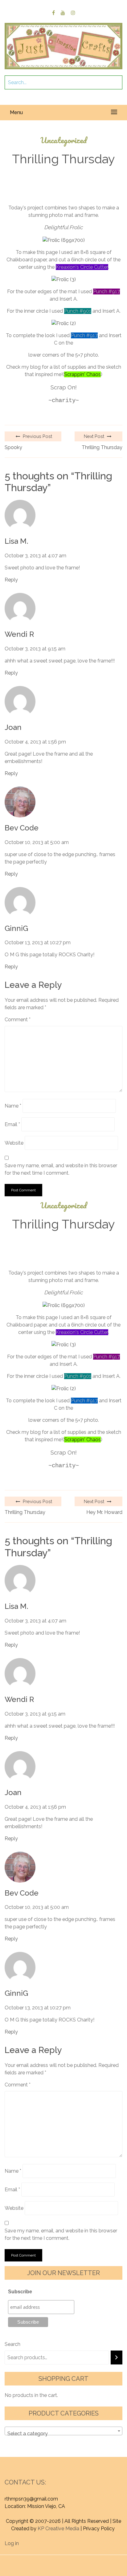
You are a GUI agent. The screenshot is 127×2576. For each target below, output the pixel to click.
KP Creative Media (58, 2529)
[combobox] (63, 2431)
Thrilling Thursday (102, 447)
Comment (18, 1020)
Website (14, 1143)
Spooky (13, 447)
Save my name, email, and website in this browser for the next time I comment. (61, 1169)
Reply (11, 580)
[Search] (117, 2357)
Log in (12, 2543)
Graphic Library (79, 2566)
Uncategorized (63, 140)
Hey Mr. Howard (104, 1512)
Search (12, 2344)
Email (12, 1124)
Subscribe (20, 2292)
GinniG (16, 928)
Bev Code (22, 828)
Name (13, 1106)
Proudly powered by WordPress (53, 2559)
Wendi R (19, 634)
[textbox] (63, 2434)
